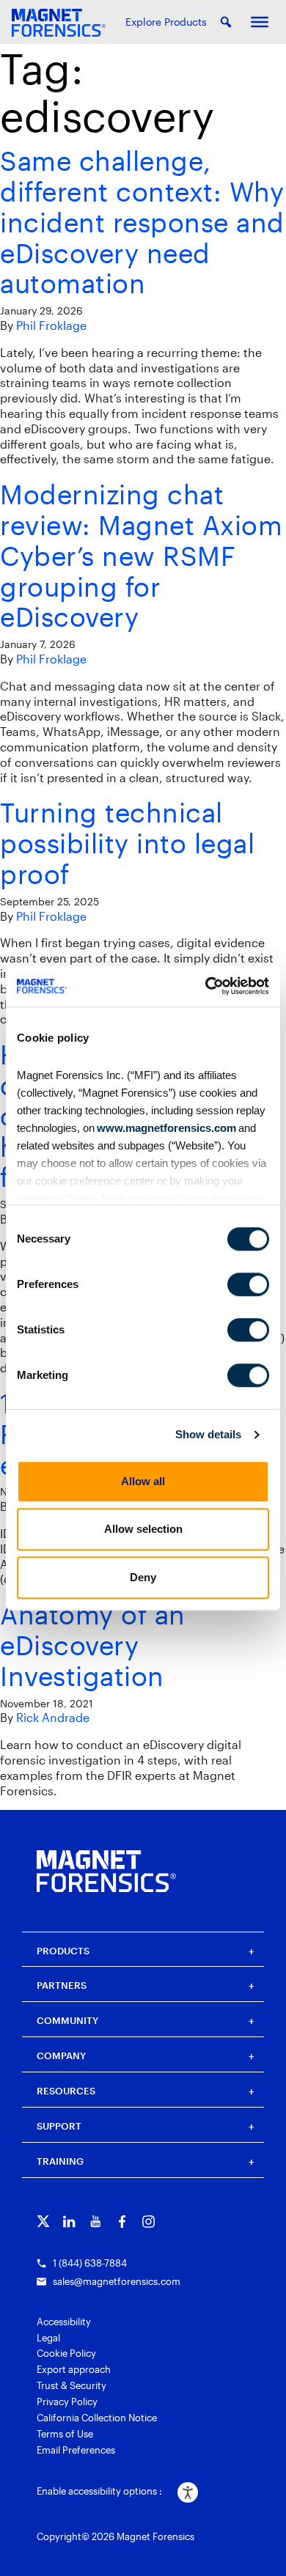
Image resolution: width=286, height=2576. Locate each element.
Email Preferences (76, 2450)
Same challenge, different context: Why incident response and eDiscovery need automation (142, 221)
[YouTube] (96, 2222)
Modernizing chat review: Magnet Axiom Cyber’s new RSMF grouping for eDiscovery (141, 555)
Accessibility (64, 2322)
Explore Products (166, 22)
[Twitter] (43, 2222)
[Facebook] (122, 2222)
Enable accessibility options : (99, 2491)
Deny (143, 1577)
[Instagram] (148, 2222)
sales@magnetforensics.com (117, 2281)
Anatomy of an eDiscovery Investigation (93, 1645)
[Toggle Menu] (260, 22)
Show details (208, 1434)
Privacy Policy (67, 2402)
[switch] (248, 1284)
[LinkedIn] (69, 2222)
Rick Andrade (53, 1717)
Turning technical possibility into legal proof (127, 843)
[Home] (106, 1871)
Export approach (74, 2369)
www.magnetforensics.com (165, 1128)
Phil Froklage (51, 325)
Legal (48, 2338)
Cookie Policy (66, 2353)
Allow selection (143, 1529)
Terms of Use (65, 2434)
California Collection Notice (97, 2418)
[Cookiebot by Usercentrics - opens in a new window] (206, 986)
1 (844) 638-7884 (90, 2263)
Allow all (143, 1481)
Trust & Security (71, 2385)
